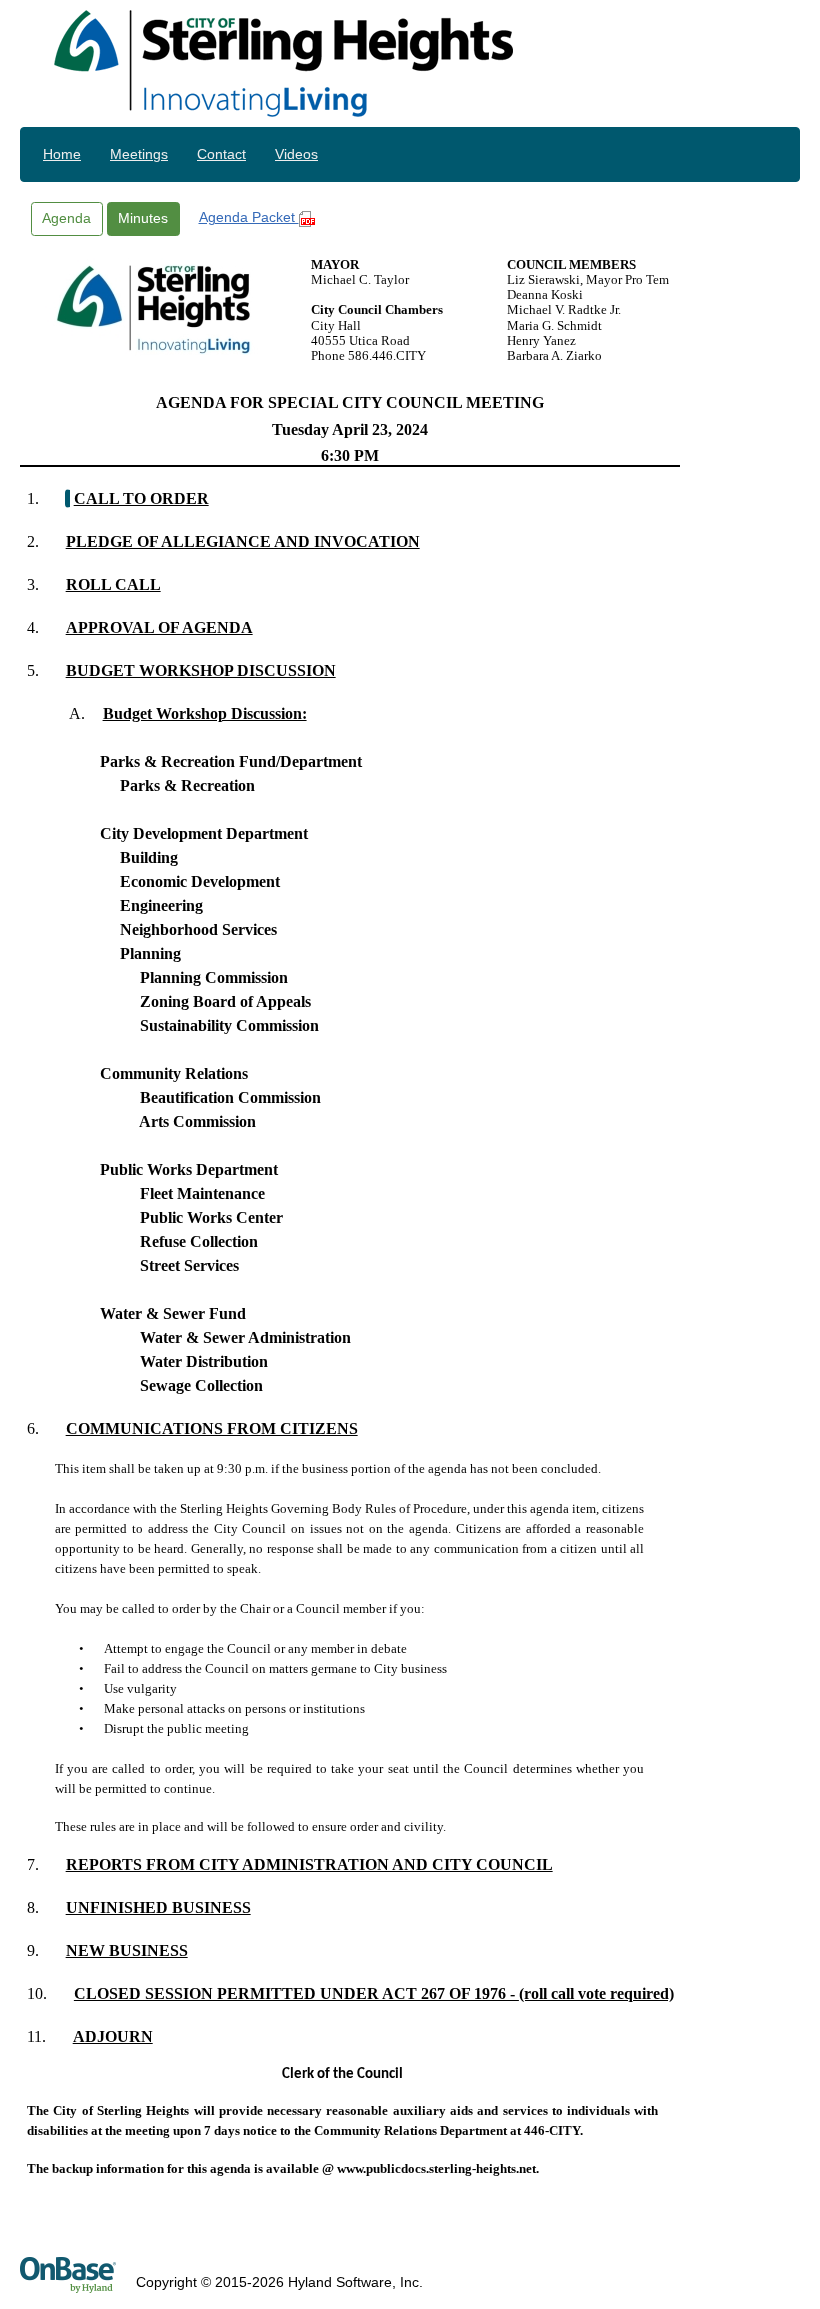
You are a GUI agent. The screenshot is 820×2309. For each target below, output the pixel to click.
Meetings (139, 154)
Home (62, 154)
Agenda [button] (66, 218)
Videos (296, 154)
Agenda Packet (249, 217)
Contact (221, 154)
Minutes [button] (143, 218)
